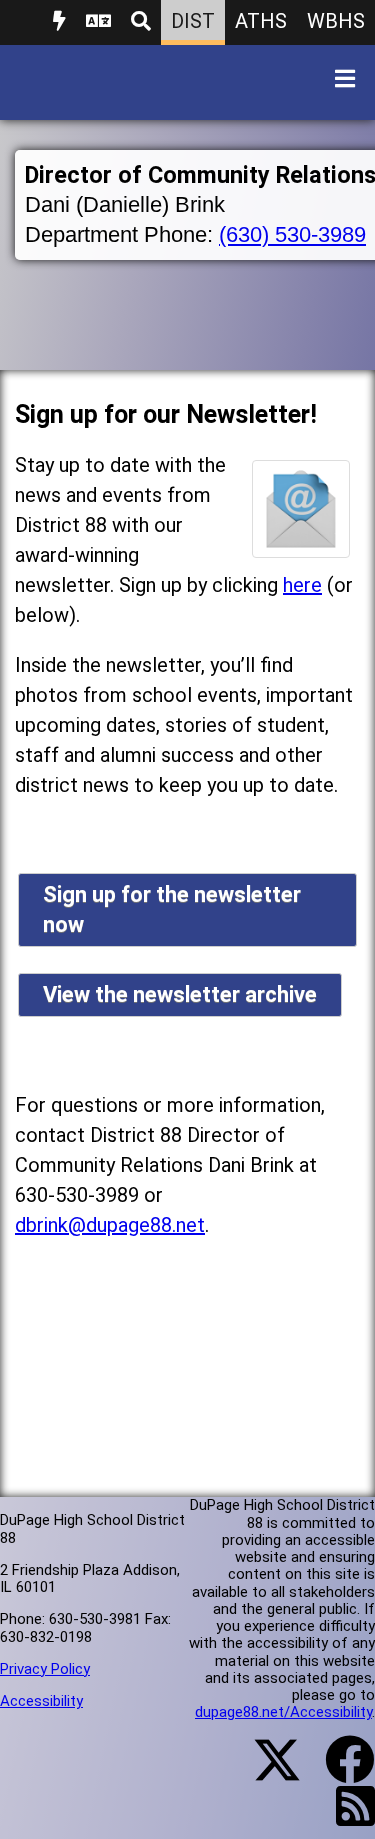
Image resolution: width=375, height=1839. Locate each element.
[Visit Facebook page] (337, 1772)
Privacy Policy (45, 1669)
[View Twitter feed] (266, 1772)
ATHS (261, 21)
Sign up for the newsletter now (172, 909)
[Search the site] (141, 22)
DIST (193, 21)
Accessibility (41, 1701)
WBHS (336, 21)
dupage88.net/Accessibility (283, 1712)
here (302, 585)
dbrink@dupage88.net (110, 1225)
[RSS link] (345, 1818)
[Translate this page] (98, 22)
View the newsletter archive (180, 994)
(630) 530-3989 (292, 234)
